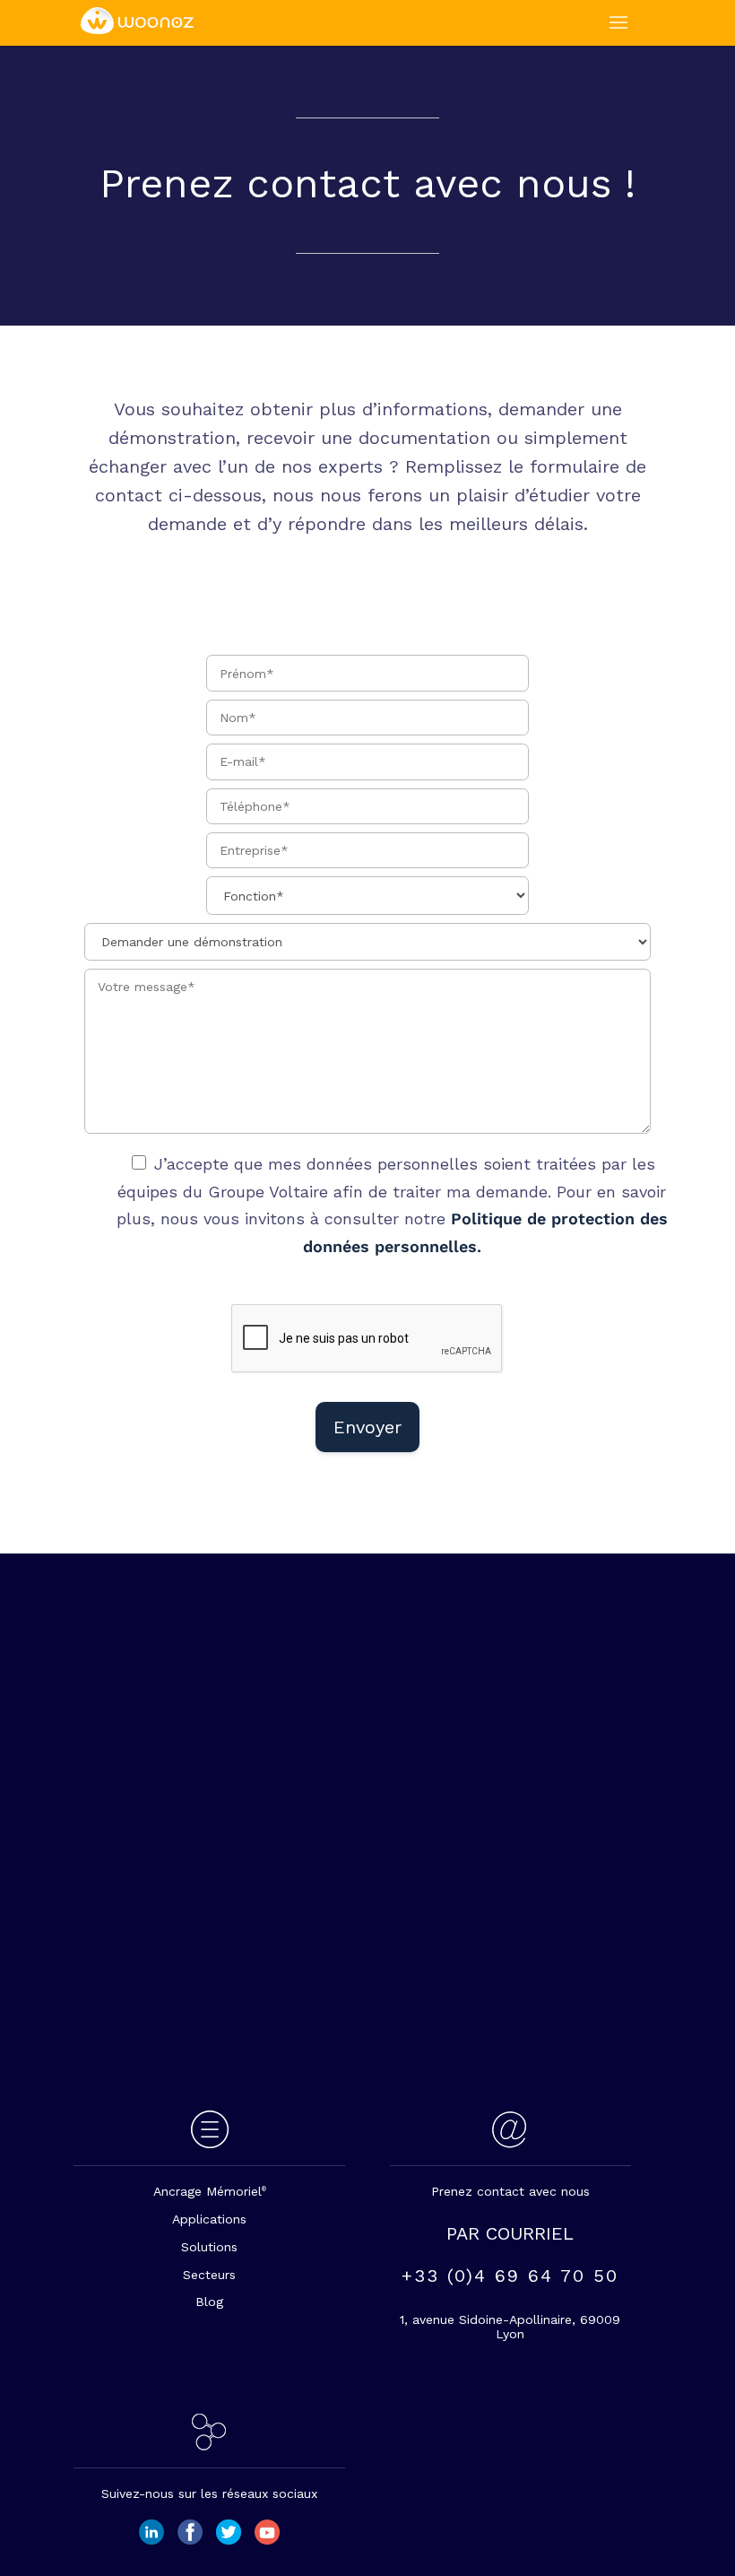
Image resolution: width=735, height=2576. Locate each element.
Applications (209, 2219)
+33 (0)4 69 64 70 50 (510, 2276)
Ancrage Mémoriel (210, 2191)
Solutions (209, 2247)
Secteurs (209, 2275)
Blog (209, 2302)
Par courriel (510, 2233)
